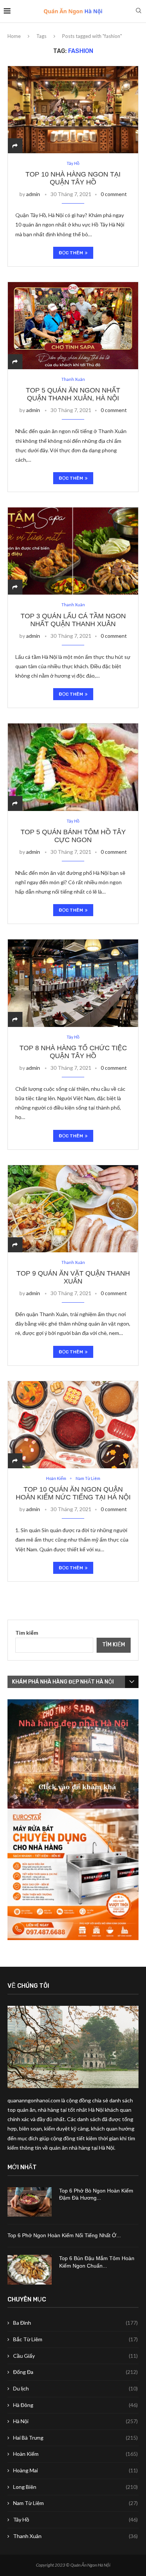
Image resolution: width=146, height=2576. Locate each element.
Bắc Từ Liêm (75, 2339)
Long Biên (75, 2487)
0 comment (114, 194)
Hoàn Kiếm (75, 2454)
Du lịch (75, 2388)
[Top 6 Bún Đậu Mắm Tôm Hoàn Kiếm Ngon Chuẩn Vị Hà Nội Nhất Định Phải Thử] (30, 2270)
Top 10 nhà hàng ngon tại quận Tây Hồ (73, 178)
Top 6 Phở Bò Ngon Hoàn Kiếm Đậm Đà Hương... (96, 2194)
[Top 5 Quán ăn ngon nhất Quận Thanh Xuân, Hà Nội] (73, 325)
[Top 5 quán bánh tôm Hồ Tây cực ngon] (73, 767)
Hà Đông (75, 2405)
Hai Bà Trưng (75, 2438)
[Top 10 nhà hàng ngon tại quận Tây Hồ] (73, 109)
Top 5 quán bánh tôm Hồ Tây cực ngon (73, 836)
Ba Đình (75, 2323)
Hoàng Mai (75, 2470)
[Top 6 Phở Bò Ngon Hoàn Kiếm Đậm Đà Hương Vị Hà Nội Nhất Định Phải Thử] (30, 2202)
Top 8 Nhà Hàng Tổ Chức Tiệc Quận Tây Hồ (73, 1052)
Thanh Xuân (75, 2536)
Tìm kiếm (27, 1633)
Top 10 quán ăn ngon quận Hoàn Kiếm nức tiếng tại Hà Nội (73, 1493)
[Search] (139, 11)
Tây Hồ (75, 2519)
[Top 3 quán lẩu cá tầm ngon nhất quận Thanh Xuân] (73, 551)
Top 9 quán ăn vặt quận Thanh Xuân (73, 1277)
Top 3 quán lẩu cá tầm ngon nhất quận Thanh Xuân (73, 620)
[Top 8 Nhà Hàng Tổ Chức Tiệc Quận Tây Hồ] (73, 983)
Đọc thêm (71, 253)
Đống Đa (75, 2372)
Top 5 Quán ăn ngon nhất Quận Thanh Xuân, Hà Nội (73, 394)
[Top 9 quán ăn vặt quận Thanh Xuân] (73, 1209)
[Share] (15, 146)
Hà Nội (75, 2421)
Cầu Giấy (75, 2356)
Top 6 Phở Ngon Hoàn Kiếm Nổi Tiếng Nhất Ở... (64, 2235)
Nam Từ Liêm (75, 2503)
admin (33, 194)
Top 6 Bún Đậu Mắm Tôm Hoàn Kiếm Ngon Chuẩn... (97, 2262)
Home (14, 36)
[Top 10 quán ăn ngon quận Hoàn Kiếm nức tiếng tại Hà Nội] (73, 1425)
